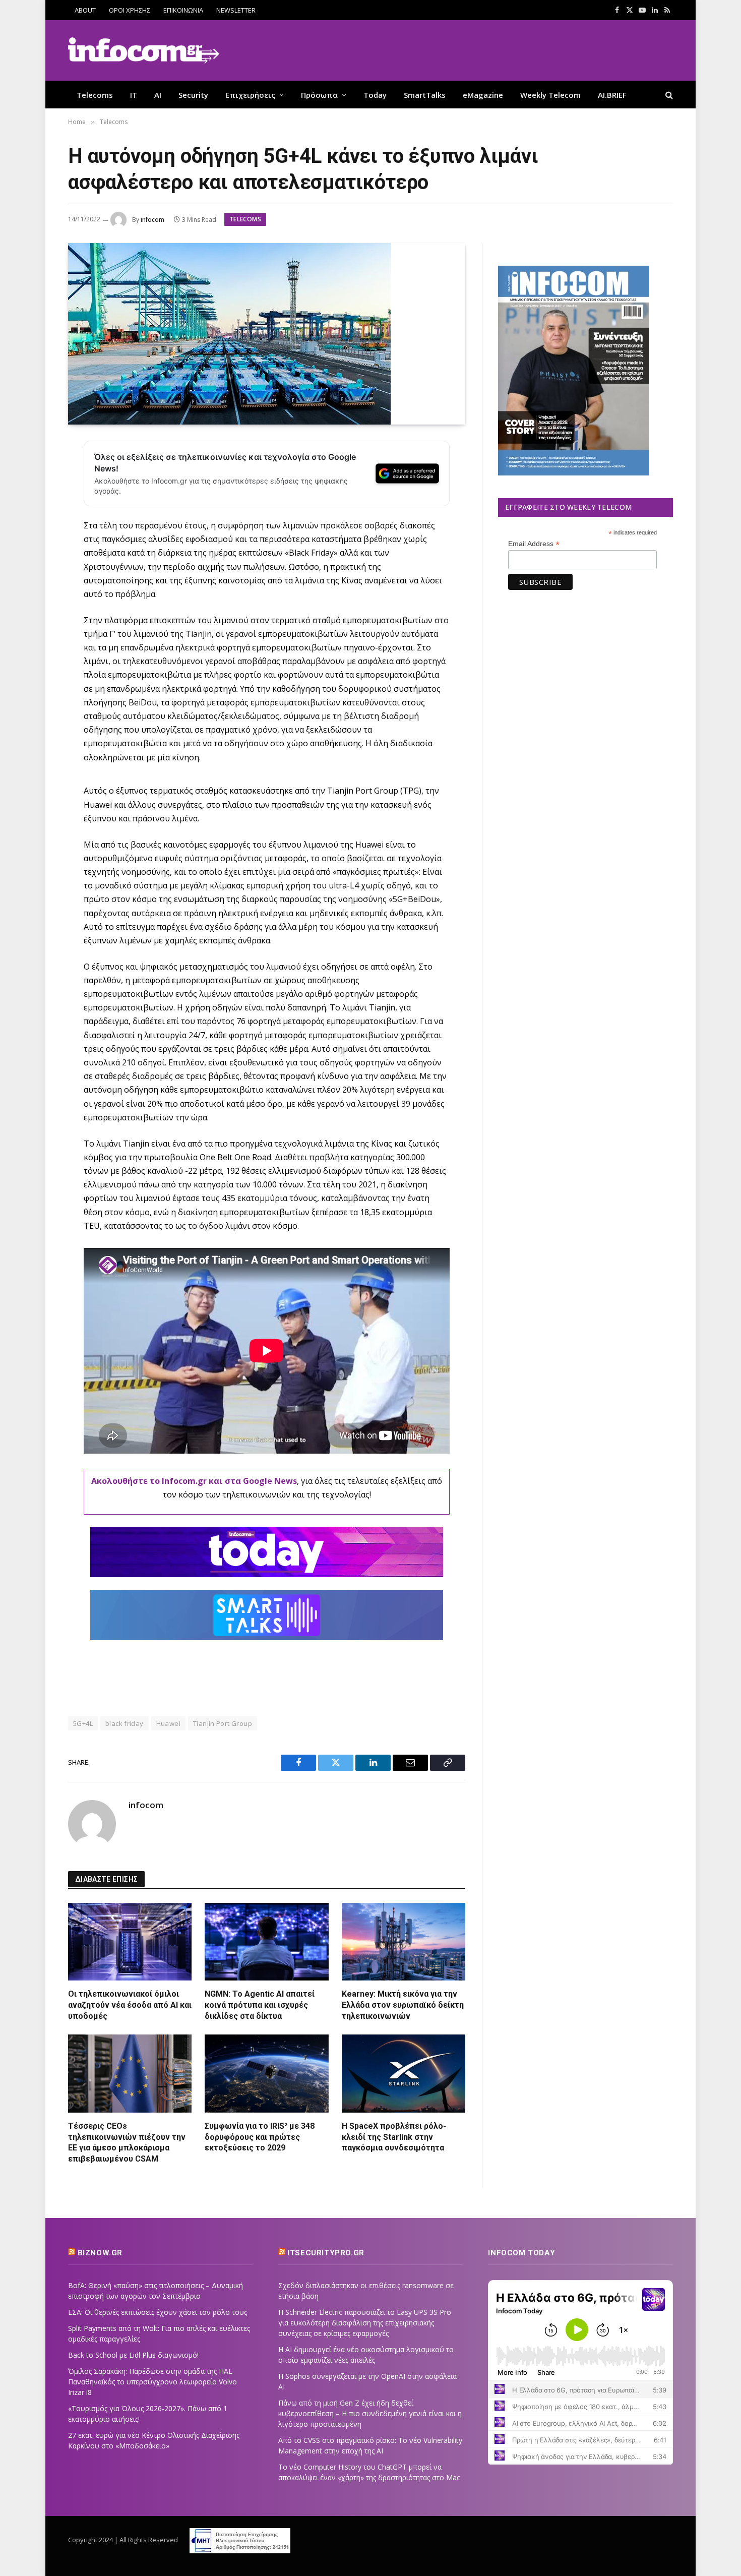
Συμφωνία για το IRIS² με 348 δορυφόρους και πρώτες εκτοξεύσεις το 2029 (260, 2137)
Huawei (168, 1723)
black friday (125, 1723)
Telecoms (95, 95)
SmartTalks (425, 95)
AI (158, 95)
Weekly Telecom (550, 95)
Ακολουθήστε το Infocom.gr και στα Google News (194, 1481)
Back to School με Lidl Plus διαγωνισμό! (133, 2355)
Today (375, 95)
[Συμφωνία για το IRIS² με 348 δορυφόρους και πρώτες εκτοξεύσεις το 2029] (266, 2073)
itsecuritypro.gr (326, 2253)
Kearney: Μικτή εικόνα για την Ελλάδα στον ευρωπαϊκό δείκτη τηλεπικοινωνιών (403, 2005)
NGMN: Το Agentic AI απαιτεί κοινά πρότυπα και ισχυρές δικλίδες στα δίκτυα (260, 2005)
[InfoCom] (144, 51)
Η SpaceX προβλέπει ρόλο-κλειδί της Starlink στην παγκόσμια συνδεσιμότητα (394, 2137)
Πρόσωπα (319, 95)
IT (134, 95)
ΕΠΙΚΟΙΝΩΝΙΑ (183, 10)
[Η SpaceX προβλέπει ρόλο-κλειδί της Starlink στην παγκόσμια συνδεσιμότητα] (404, 2073)
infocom (152, 220)
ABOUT (85, 10)
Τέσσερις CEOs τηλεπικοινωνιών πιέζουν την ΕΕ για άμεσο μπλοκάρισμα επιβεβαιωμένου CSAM (127, 2142)
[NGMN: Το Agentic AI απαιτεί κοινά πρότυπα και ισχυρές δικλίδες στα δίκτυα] (266, 1942)
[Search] (668, 95)
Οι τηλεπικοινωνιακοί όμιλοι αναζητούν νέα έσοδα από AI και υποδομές (130, 2005)
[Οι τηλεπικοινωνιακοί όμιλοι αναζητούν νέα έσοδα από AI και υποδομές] (130, 1942)
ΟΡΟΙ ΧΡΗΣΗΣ (130, 10)
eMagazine (483, 95)
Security (193, 95)
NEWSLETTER (236, 10)
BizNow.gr (100, 2253)
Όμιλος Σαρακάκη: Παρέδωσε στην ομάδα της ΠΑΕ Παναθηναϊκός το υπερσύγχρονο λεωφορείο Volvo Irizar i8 (152, 2382)
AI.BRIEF (612, 95)
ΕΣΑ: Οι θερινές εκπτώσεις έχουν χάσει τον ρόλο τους (158, 2312)
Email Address (534, 544)
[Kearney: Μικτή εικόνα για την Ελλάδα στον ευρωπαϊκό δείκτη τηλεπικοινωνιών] (404, 1942)
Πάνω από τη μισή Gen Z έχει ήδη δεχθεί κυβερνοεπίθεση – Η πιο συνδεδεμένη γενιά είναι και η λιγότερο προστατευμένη (370, 2413)
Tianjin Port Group (223, 1723)
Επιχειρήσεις (250, 95)
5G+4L (83, 1723)
